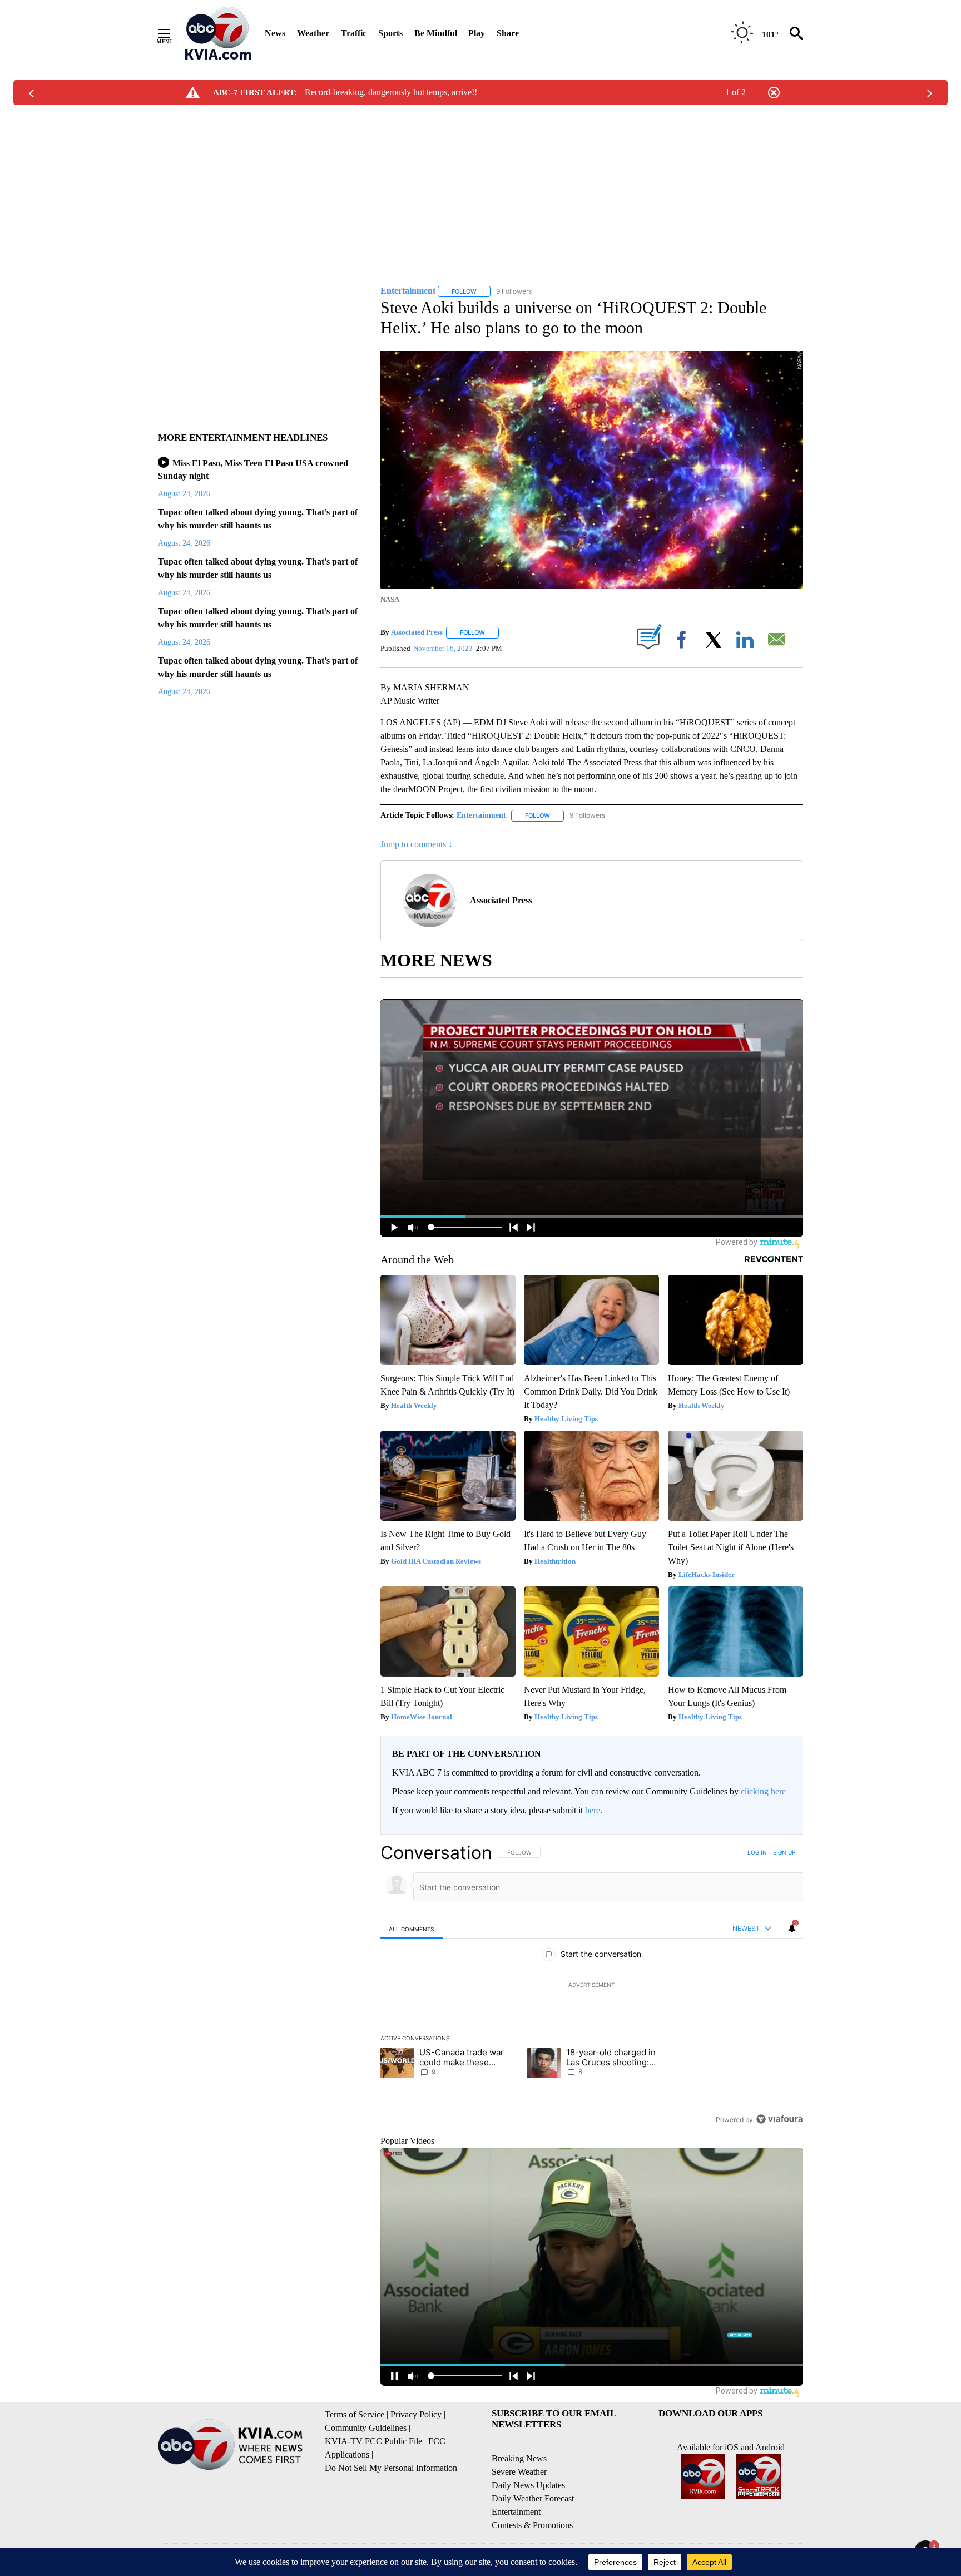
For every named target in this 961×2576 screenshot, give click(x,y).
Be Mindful (436, 33)
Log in (757, 1852)
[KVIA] (218, 33)
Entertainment (481, 815)
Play (477, 33)
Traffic (354, 33)
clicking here (763, 1791)
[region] (592, 1986)
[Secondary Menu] (172, 33)
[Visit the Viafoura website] (779, 2119)
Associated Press (417, 632)
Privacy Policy (416, 2414)
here (593, 1810)
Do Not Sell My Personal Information (391, 2468)
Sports (390, 33)
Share (508, 33)
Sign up (784, 1852)
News (275, 33)
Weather (313, 33)
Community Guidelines (366, 2428)
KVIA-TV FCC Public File (373, 2441)
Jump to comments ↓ (417, 844)
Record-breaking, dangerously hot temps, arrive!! (391, 92)
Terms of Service (355, 2414)
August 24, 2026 (184, 494)
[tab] (412, 1929)
